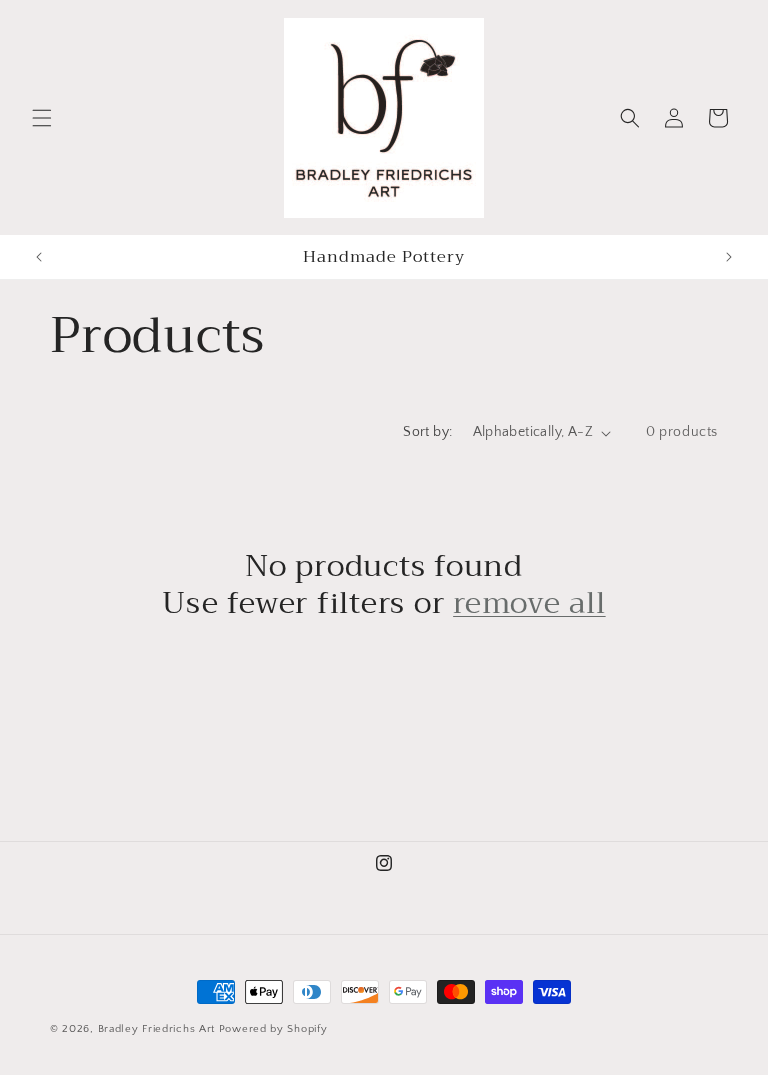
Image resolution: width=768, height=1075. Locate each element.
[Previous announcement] (39, 257)
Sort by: (427, 432)
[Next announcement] (729, 257)
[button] (42, 118)
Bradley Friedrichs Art (156, 1029)
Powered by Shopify (273, 1029)
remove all (529, 603)
